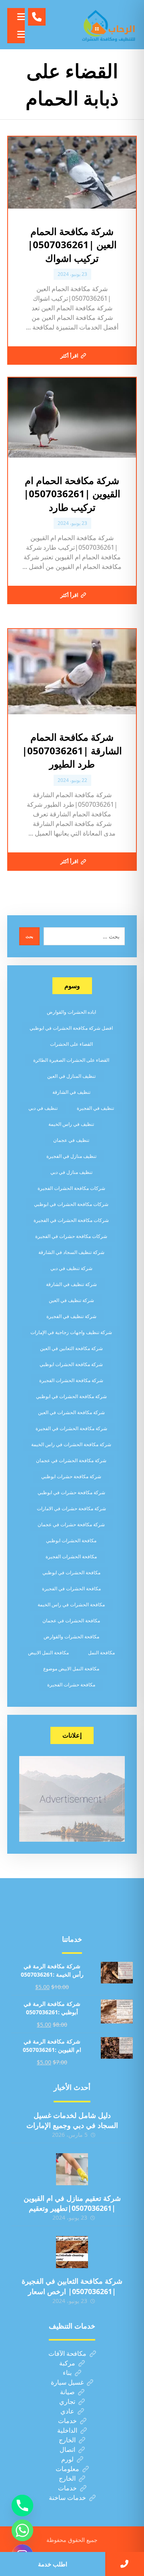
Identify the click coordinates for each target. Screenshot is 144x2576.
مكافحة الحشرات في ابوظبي (71, 1572)
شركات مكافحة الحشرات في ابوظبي (71, 1204)
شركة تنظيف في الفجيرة (71, 1316)
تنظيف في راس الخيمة (71, 1124)
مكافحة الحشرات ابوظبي (71, 1540)
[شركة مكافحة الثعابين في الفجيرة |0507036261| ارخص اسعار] (72, 2252)
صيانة (67, 2392)
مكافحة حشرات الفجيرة (71, 1685)
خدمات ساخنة (67, 2498)
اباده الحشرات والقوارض (71, 1012)
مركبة (67, 2363)
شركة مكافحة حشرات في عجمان (71, 1524)
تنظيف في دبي (43, 1108)
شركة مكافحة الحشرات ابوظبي (71, 1364)
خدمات (67, 2421)
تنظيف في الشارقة (71, 1092)
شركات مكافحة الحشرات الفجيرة (71, 1188)
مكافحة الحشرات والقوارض (71, 1637)
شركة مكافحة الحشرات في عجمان (71, 1460)
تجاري (67, 2401)
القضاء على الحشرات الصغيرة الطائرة (71, 1060)
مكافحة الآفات (67, 2353)
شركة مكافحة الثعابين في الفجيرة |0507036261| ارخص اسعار (72, 2286)
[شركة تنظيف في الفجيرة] (109, 25)
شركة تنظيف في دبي (71, 1268)
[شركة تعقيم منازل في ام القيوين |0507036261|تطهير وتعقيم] (72, 2169)
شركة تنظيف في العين (71, 1300)
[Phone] (22, 2506)
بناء (67, 2373)
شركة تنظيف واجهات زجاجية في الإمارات (71, 1332)
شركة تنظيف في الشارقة (71, 1284)
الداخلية (67, 2430)
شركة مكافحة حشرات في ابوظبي (71, 1492)
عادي (67, 2411)
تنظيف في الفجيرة (95, 1108)
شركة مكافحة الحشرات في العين (71, 1412)
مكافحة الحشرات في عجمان (71, 1621)
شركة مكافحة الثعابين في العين (71, 1348)
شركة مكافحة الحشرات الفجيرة (71, 1380)
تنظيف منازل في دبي (71, 1172)
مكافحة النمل (101, 1653)
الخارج (67, 2440)
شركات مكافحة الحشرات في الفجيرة (71, 1220)
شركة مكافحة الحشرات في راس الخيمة (71, 1444)
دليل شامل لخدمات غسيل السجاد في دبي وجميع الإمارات (72, 2120)
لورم (67, 2459)
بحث (29, 936)
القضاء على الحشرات (71, 1044)
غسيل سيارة (67, 2382)
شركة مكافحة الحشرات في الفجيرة (71, 1428)
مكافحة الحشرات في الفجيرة (71, 1588)
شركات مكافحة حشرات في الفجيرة (71, 1236)
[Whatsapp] (22, 2530)
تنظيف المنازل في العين (71, 1076)
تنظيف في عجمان (71, 1140)
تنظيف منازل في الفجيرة (71, 1156)
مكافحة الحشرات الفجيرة (71, 1556)
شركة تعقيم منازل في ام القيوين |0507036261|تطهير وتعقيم (72, 2203)
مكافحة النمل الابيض (48, 1653)
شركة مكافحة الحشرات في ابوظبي (71, 1396)
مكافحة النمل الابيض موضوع (71, 1669)
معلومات (67, 2469)
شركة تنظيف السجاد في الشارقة (71, 1252)
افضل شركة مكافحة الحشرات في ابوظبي (71, 1028)
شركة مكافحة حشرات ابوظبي (71, 1476)
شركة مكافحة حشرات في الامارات (71, 1508)
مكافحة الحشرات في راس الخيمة (71, 1604)
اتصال (67, 2449)
